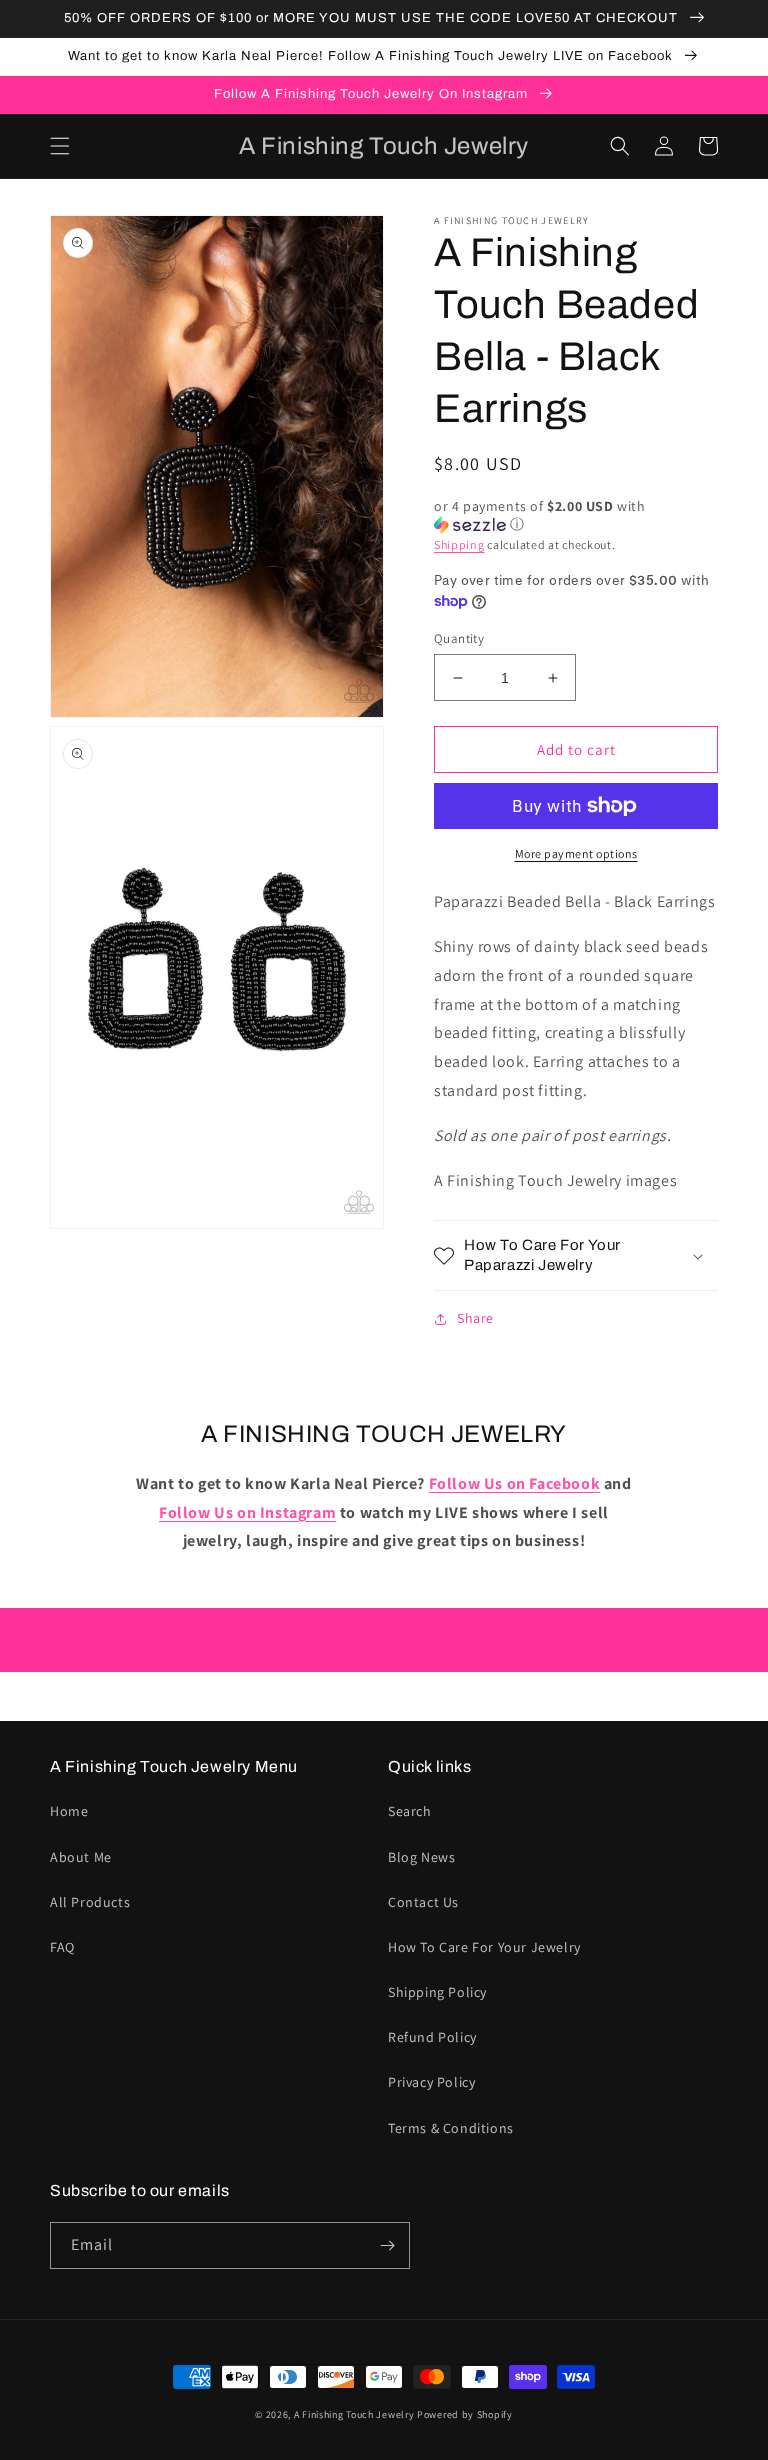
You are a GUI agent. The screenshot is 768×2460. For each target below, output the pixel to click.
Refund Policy (432, 2037)
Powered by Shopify (465, 2414)
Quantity (459, 638)
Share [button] (475, 1318)
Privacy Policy (431, 2082)
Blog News (421, 1857)
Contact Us (423, 1902)
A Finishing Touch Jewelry (354, 2414)
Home (69, 1811)
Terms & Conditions (451, 2128)
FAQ (62, 1947)
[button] (60, 146)
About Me (81, 1857)
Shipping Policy (437, 1992)
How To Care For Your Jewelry (484, 1947)
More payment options (576, 853)
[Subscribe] (387, 2245)
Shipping (459, 544)
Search (410, 1811)
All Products (90, 1902)
